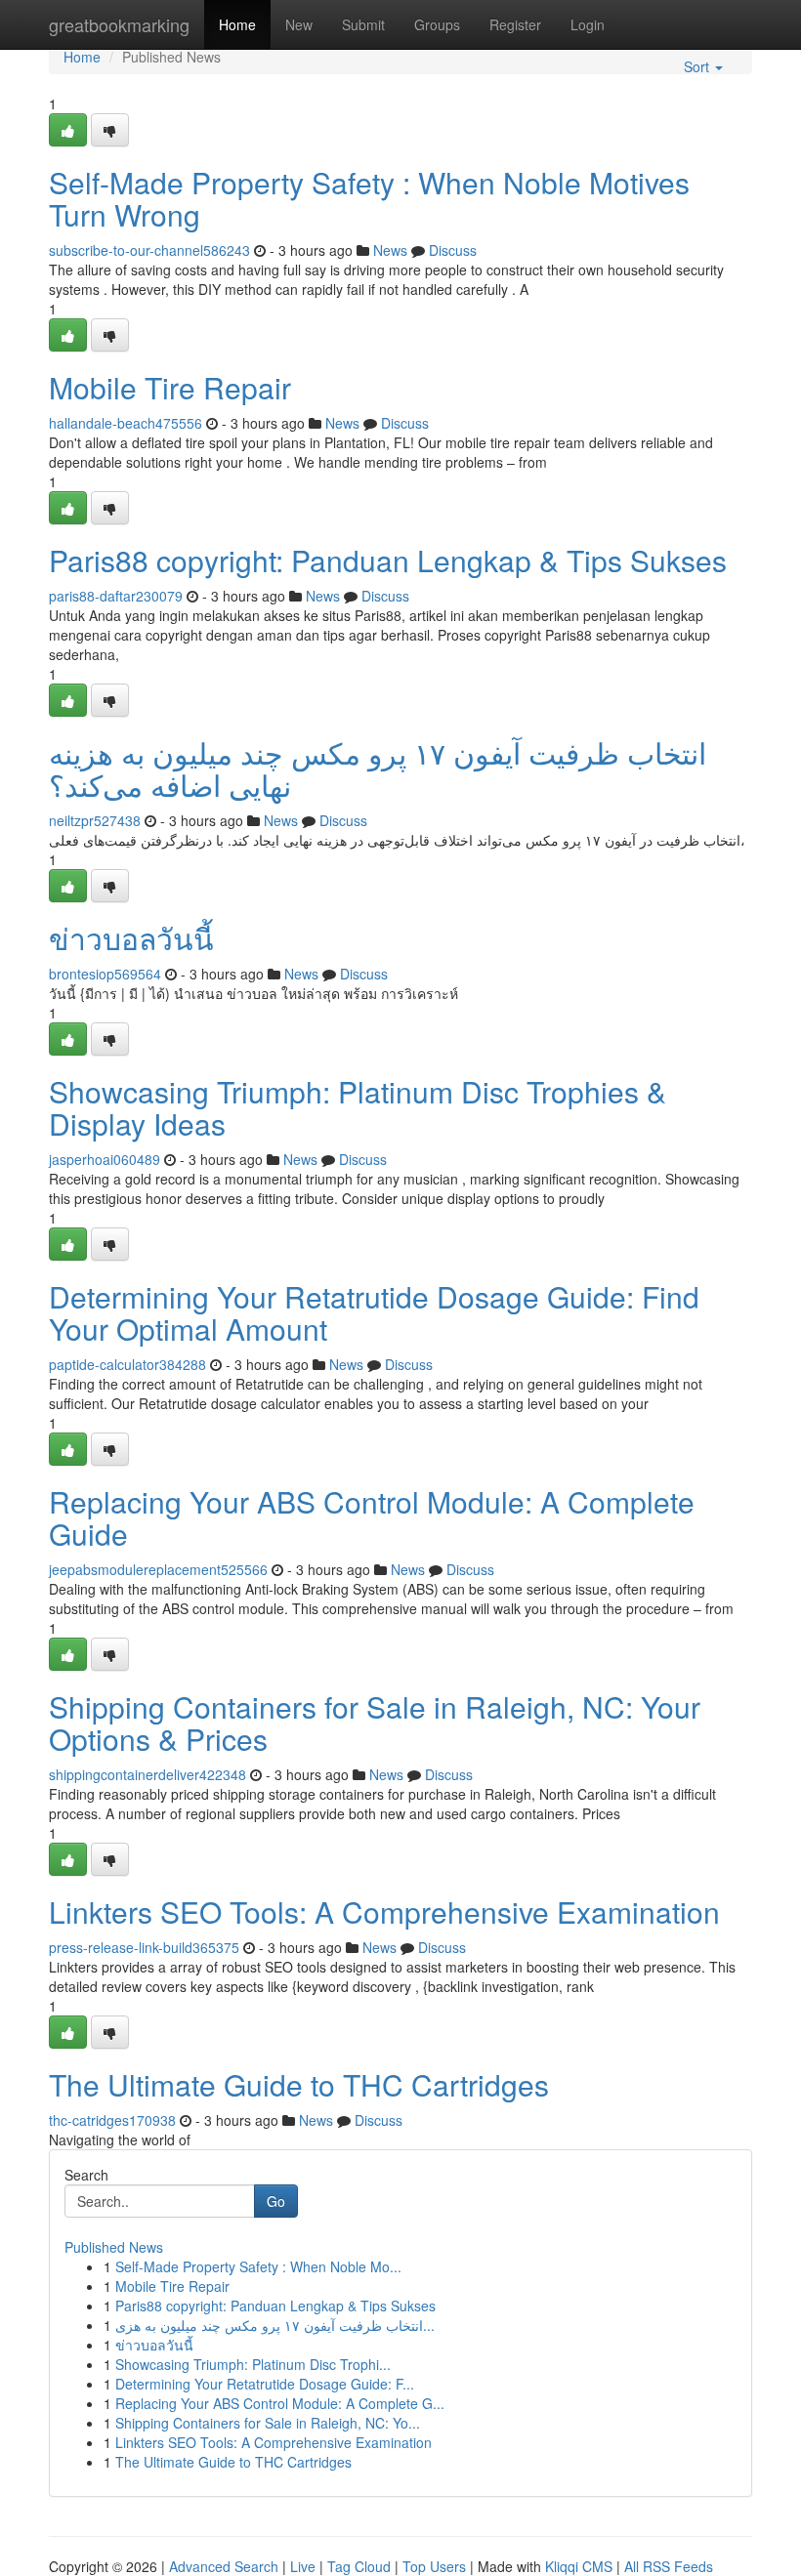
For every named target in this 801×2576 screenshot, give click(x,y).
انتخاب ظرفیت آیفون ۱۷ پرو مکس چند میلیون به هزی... (275, 2325)
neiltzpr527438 (95, 820)
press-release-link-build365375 (144, 1947)
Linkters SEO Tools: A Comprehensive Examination (384, 1911)
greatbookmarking (119, 24)
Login (588, 24)
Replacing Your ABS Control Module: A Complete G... (280, 2403)
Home (237, 24)
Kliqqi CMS (579, 2566)
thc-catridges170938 (112, 2120)
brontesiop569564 (105, 974)
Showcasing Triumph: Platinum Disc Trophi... (253, 2364)
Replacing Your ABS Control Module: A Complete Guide (372, 1517)
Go (276, 2201)
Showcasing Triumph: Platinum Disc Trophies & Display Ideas (358, 1107)
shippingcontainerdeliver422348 (148, 1774)
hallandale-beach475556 (126, 423)
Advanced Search (224, 2566)
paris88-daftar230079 (116, 596)
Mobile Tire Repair (170, 387)
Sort (698, 66)
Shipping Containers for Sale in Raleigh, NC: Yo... (268, 2423)
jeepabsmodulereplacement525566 (158, 1569)
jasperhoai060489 (105, 1159)
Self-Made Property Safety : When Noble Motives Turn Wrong (369, 198)
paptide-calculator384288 (127, 1364)
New (299, 24)
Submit (363, 24)
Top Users (434, 2566)
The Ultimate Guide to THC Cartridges (299, 2084)
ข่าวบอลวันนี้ (131, 938)
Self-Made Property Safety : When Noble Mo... (258, 2266)
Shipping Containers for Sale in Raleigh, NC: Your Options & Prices (375, 1723)
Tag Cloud (359, 2566)
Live (303, 2566)
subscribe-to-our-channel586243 (149, 250)
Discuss (453, 250)
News (390, 250)
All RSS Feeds (669, 2566)
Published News (114, 2247)
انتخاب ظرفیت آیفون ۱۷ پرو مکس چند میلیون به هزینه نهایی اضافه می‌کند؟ (378, 769)
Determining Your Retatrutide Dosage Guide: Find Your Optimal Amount (374, 1312)
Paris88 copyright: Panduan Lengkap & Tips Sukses (388, 560)
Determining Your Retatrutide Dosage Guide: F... (265, 2384)
